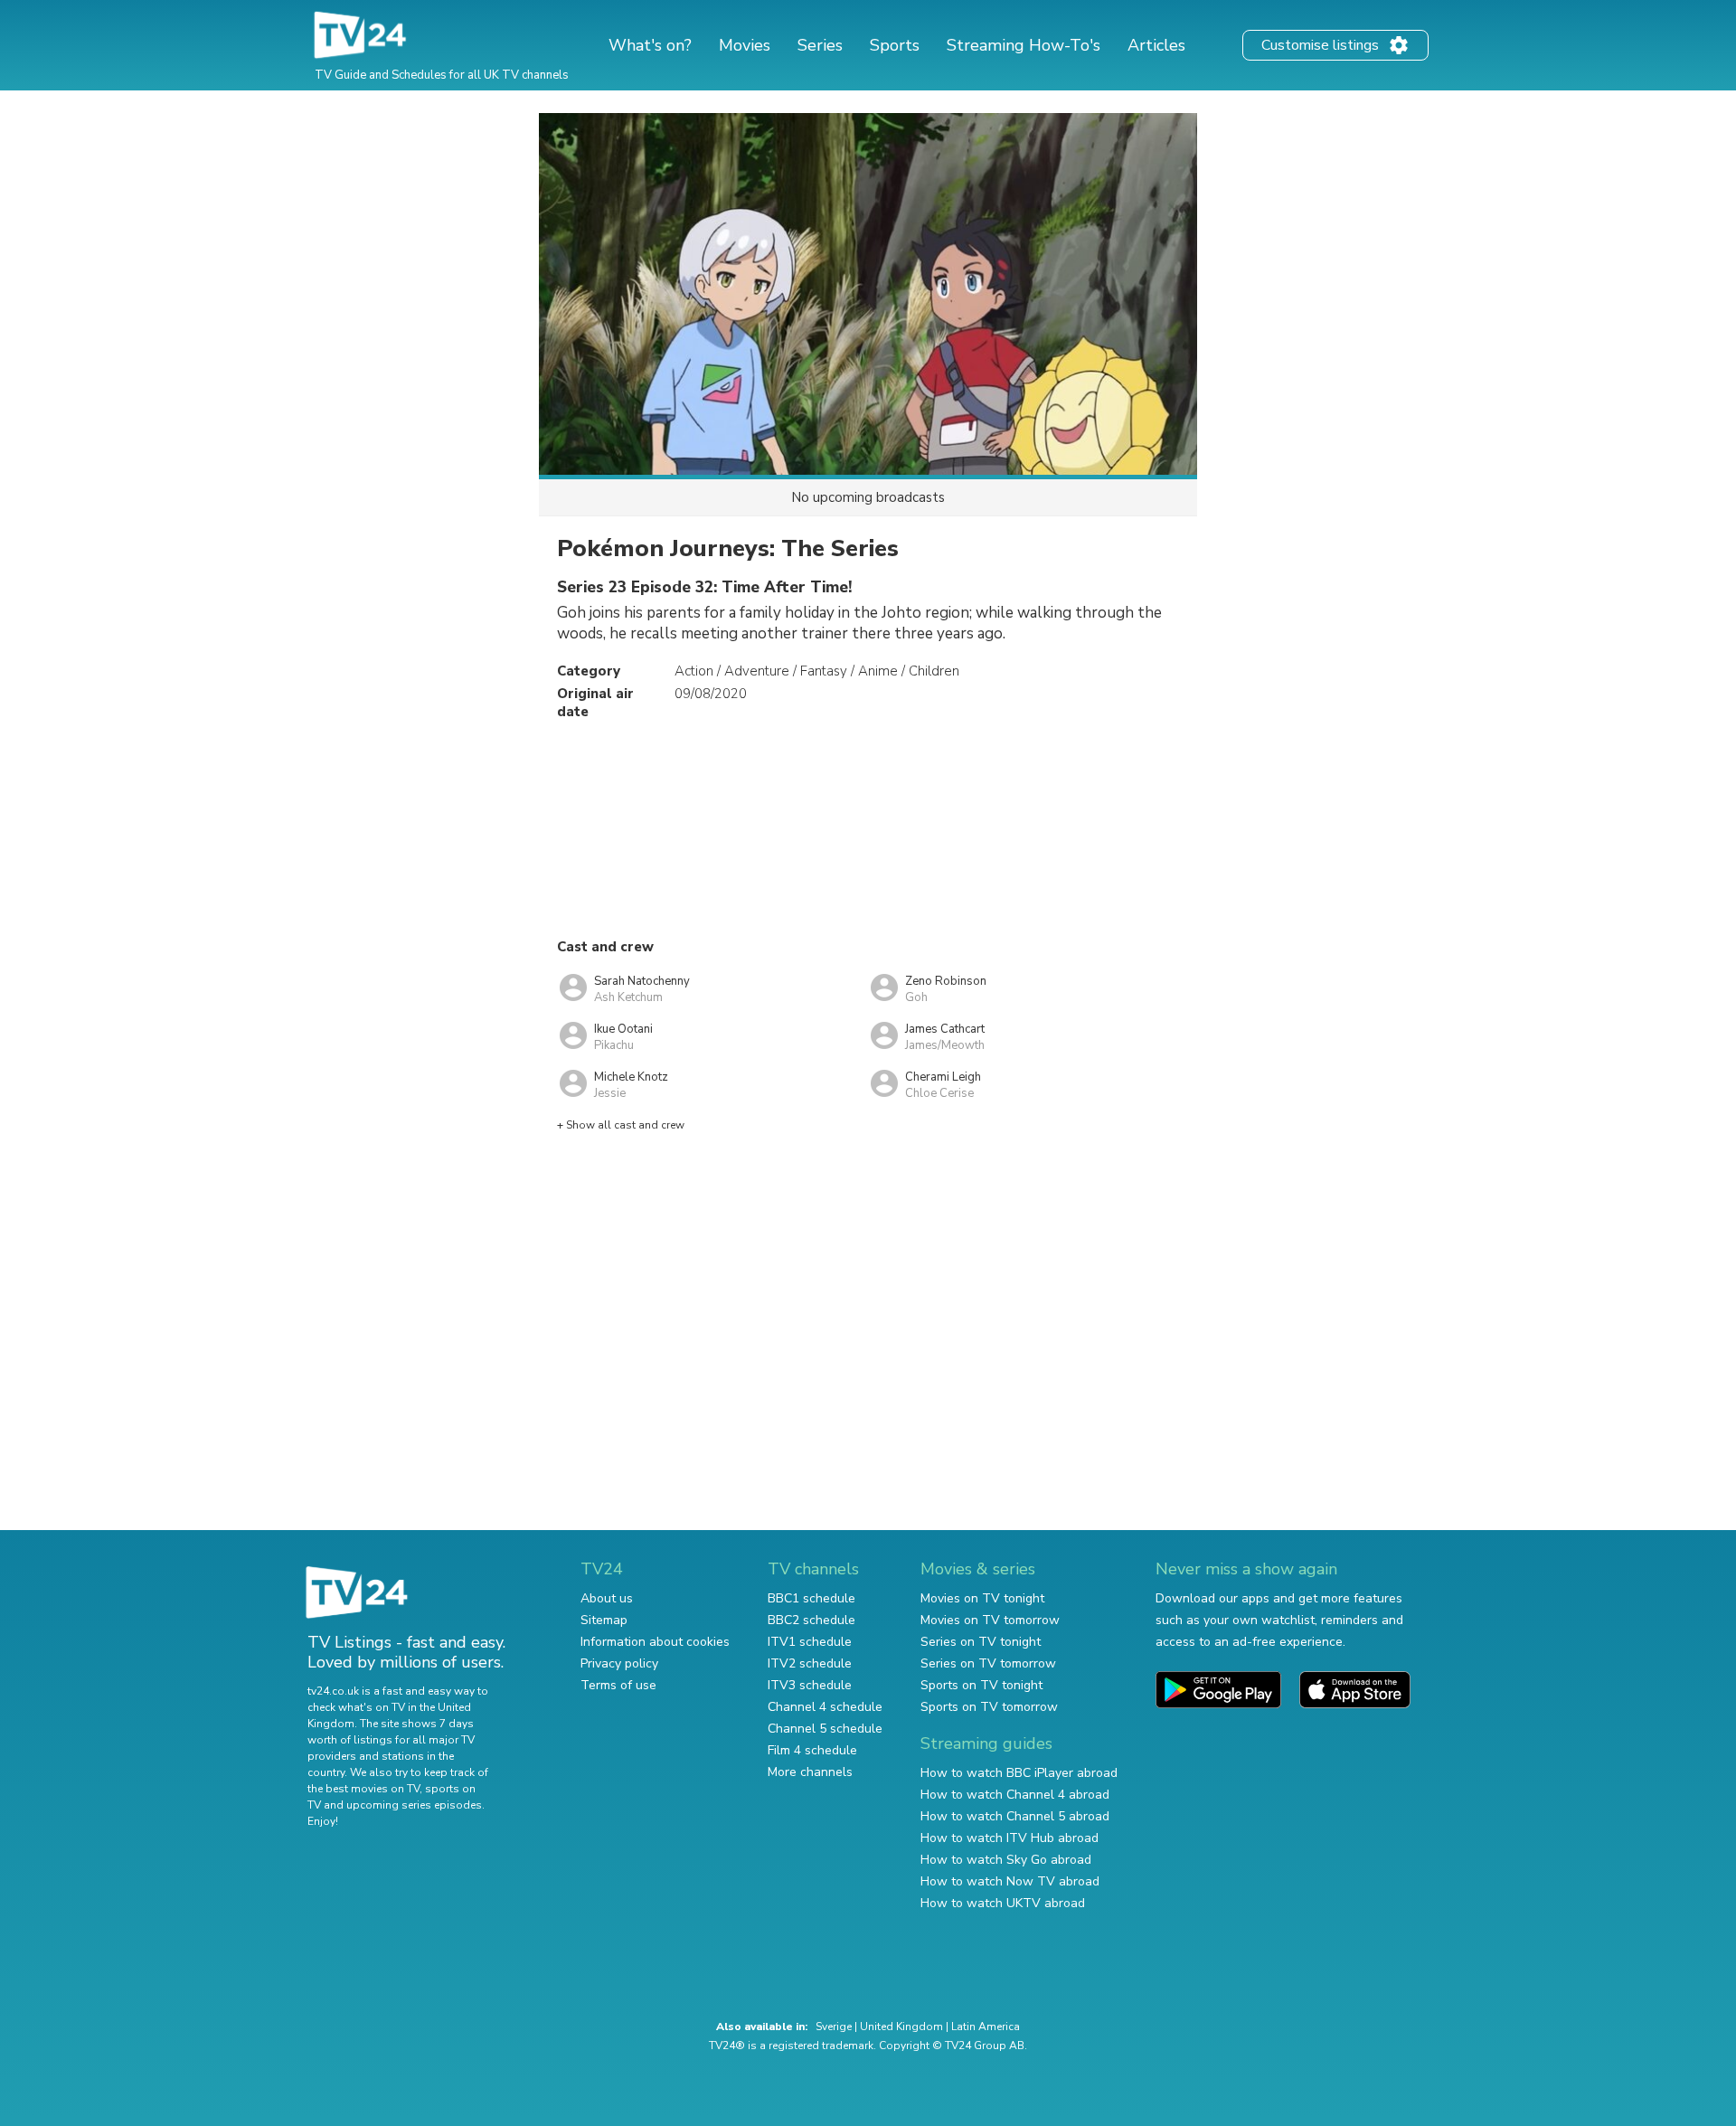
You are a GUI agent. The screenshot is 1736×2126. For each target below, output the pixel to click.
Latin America (986, 2027)
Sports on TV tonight (981, 1685)
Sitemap (604, 1620)
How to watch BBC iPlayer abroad (1019, 1773)
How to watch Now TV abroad (1010, 1881)
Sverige (834, 2027)
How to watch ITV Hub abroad (1010, 1838)
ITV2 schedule (810, 1663)
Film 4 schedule (812, 1750)
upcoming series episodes (414, 1805)
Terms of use (618, 1685)
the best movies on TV (363, 1789)
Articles (1156, 45)
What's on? (650, 45)
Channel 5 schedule (825, 1729)
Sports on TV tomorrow (989, 1707)
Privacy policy (619, 1663)
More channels (810, 1772)
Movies (745, 45)
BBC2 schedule (811, 1620)
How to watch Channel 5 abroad (1015, 1816)
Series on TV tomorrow (988, 1663)
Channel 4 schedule (825, 1707)
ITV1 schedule (810, 1642)
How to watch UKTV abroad (1003, 1903)
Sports (895, 45)
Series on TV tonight (981, 1642)
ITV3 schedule (810, 1685)
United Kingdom (901, 2027)
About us (607, 1598)
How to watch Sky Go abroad (1006, 1860)
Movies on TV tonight (982, 1598)
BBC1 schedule (811, 1598)
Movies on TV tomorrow (990, 1620)
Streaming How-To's (1024, 45)
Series (820, 45)
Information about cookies (655, 1642)
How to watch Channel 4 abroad (1015, 1795)
